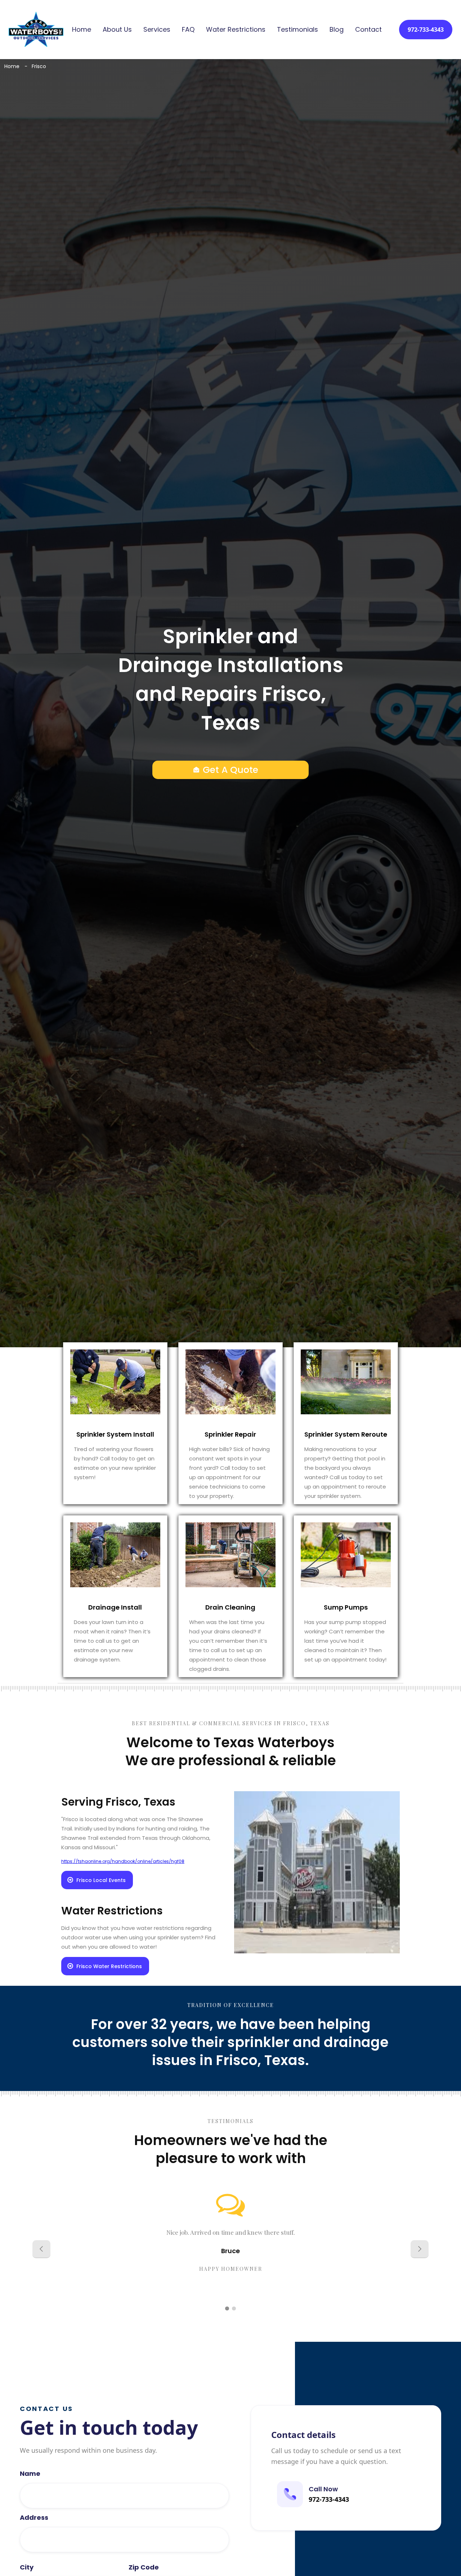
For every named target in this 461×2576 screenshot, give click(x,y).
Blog (337, 30)
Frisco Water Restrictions (109, 1966)
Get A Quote (230, 770)
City (27, 2567)
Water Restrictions (236, 30)
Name (30, 2474)
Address (34, 2518)
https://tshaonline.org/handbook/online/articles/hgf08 (123, 1861)
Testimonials (297, 30)
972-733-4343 (426, 30)
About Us (117, 30)
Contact (368, 30)
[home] (36, 29)
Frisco (39, 66)
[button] (41, 2249)
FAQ (188, 30)
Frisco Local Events (101, 1880)
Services (157, 30)
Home (82, 30)
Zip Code (144, 2567)
